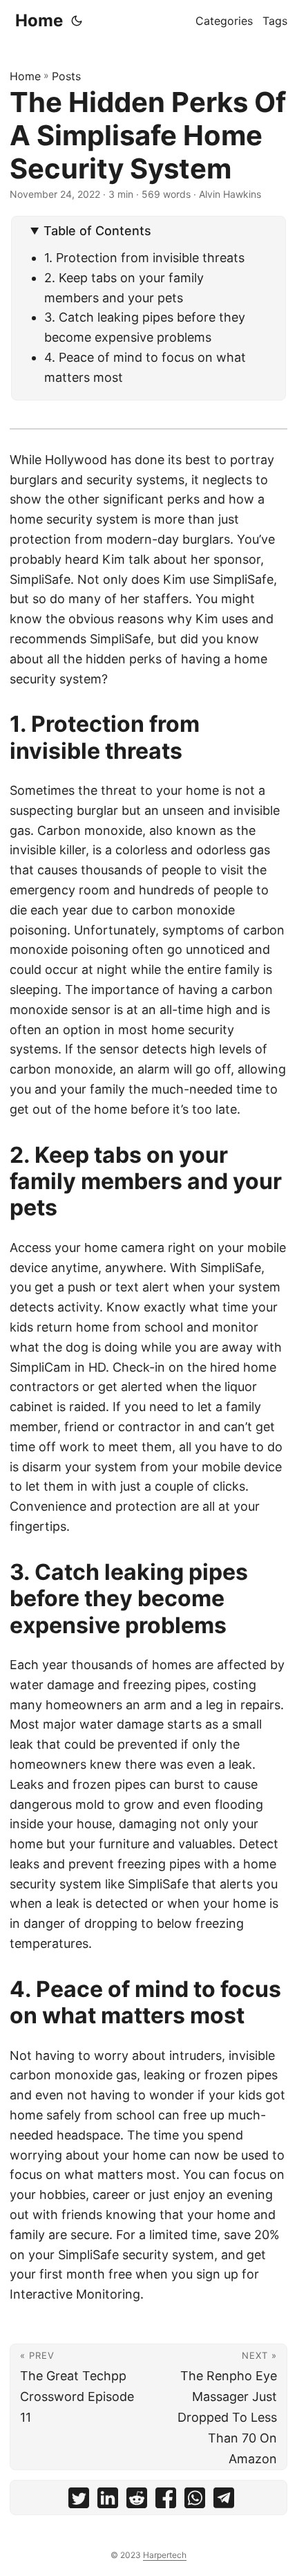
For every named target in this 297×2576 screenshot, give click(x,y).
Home (39, 20)
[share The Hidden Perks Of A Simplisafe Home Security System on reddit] (137, 2501)
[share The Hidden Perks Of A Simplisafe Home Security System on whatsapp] (195, 2501)
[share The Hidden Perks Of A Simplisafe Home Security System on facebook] (166, 2501)
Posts (66, 76)
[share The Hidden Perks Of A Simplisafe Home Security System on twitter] (79, 2501)
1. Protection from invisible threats (144, 258)
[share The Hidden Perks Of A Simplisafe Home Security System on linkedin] (108, 2501)
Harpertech (165, 2555)
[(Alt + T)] (77, 21)
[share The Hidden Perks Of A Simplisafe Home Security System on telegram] (224, 2501)
